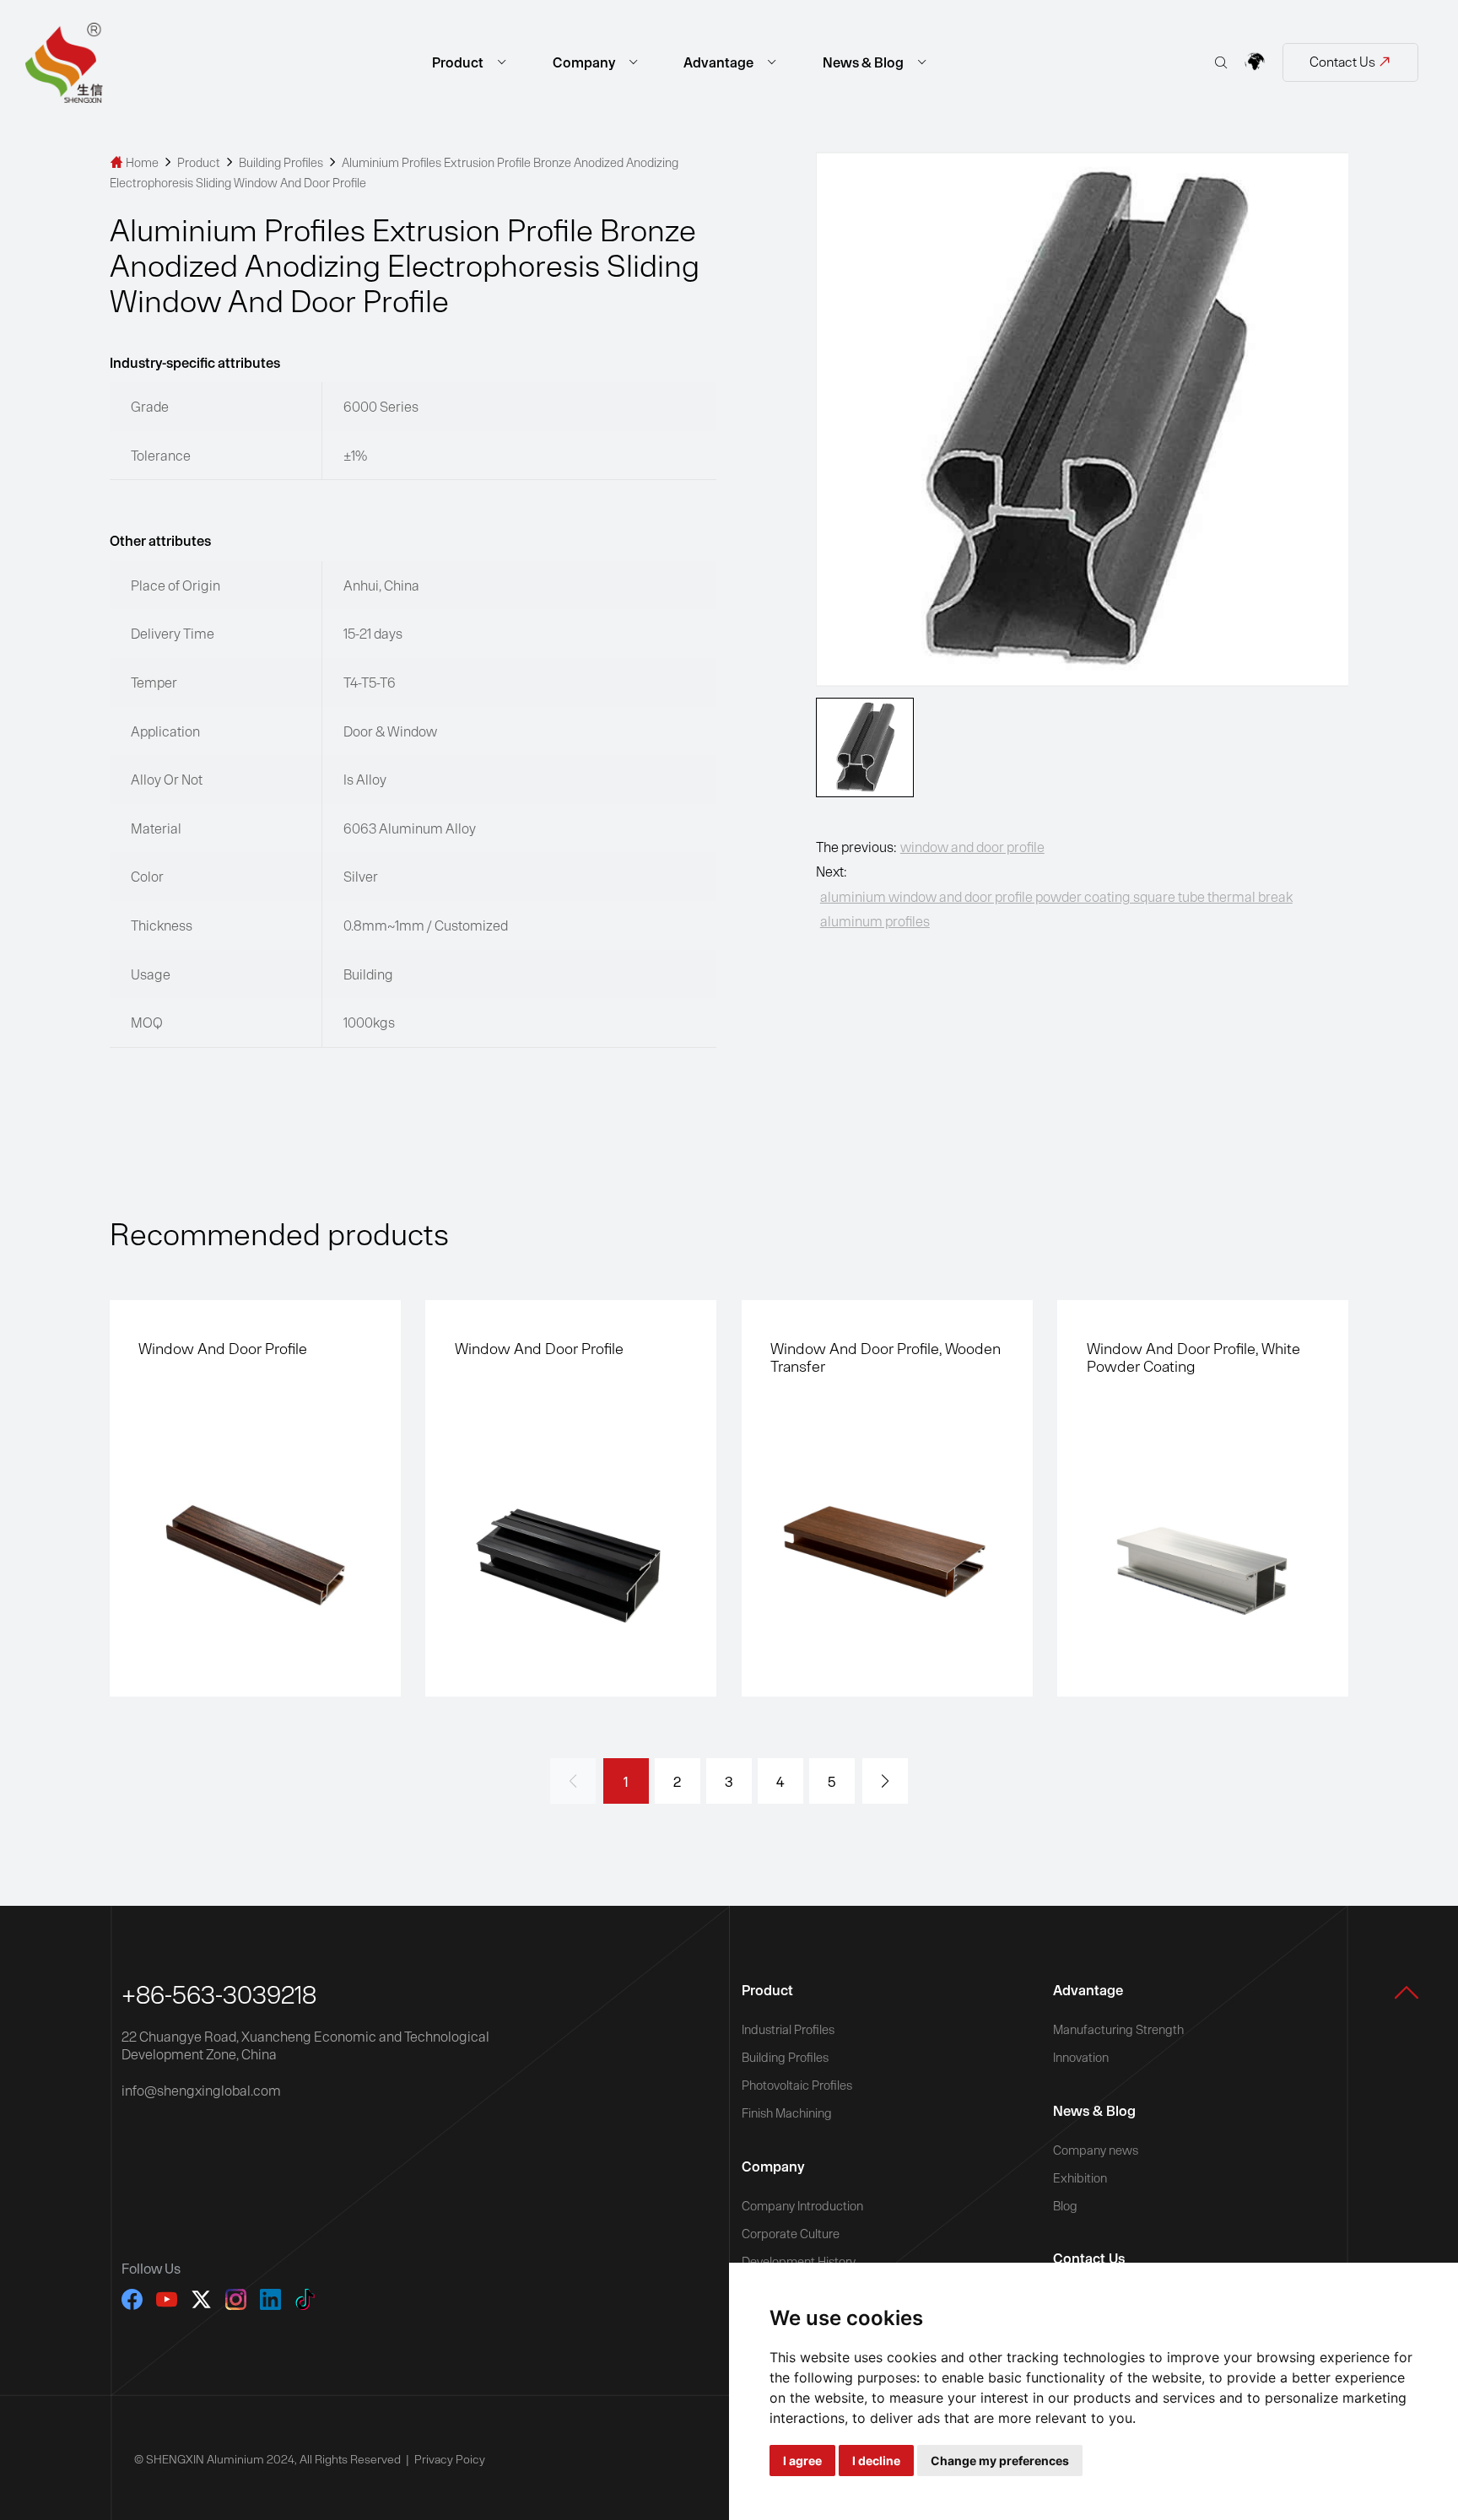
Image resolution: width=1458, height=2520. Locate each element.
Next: (1054, 896)
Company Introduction (802, 2206)
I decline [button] (876, 2461)
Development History (799, 2261)
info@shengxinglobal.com (201, 2090)
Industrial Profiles (788, 2029)
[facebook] (132, 2299)
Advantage (720, 62)
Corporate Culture (791, 2234)
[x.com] (201, 2299)
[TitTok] (305, 2299)
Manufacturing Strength (1118, 2029)
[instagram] (236, 2299)
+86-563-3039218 (219, 1994)
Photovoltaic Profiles (797, 2085)
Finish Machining (787, 2113)
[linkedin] (270, 2299)
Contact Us (1350, 62)
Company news (1096, 2150)
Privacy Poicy (450, 2459)
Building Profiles (282, 162)
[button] (885, 1781)
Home (135, 162)
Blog (1065, 2206)
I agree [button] (802, 2461)
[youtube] (167, 2299)
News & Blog (864, 62)
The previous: (930, 847)
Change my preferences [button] (1000, 2461)
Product (459, 62)
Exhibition (1080, 2178)
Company (585, 62)
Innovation (1081, 2057)
